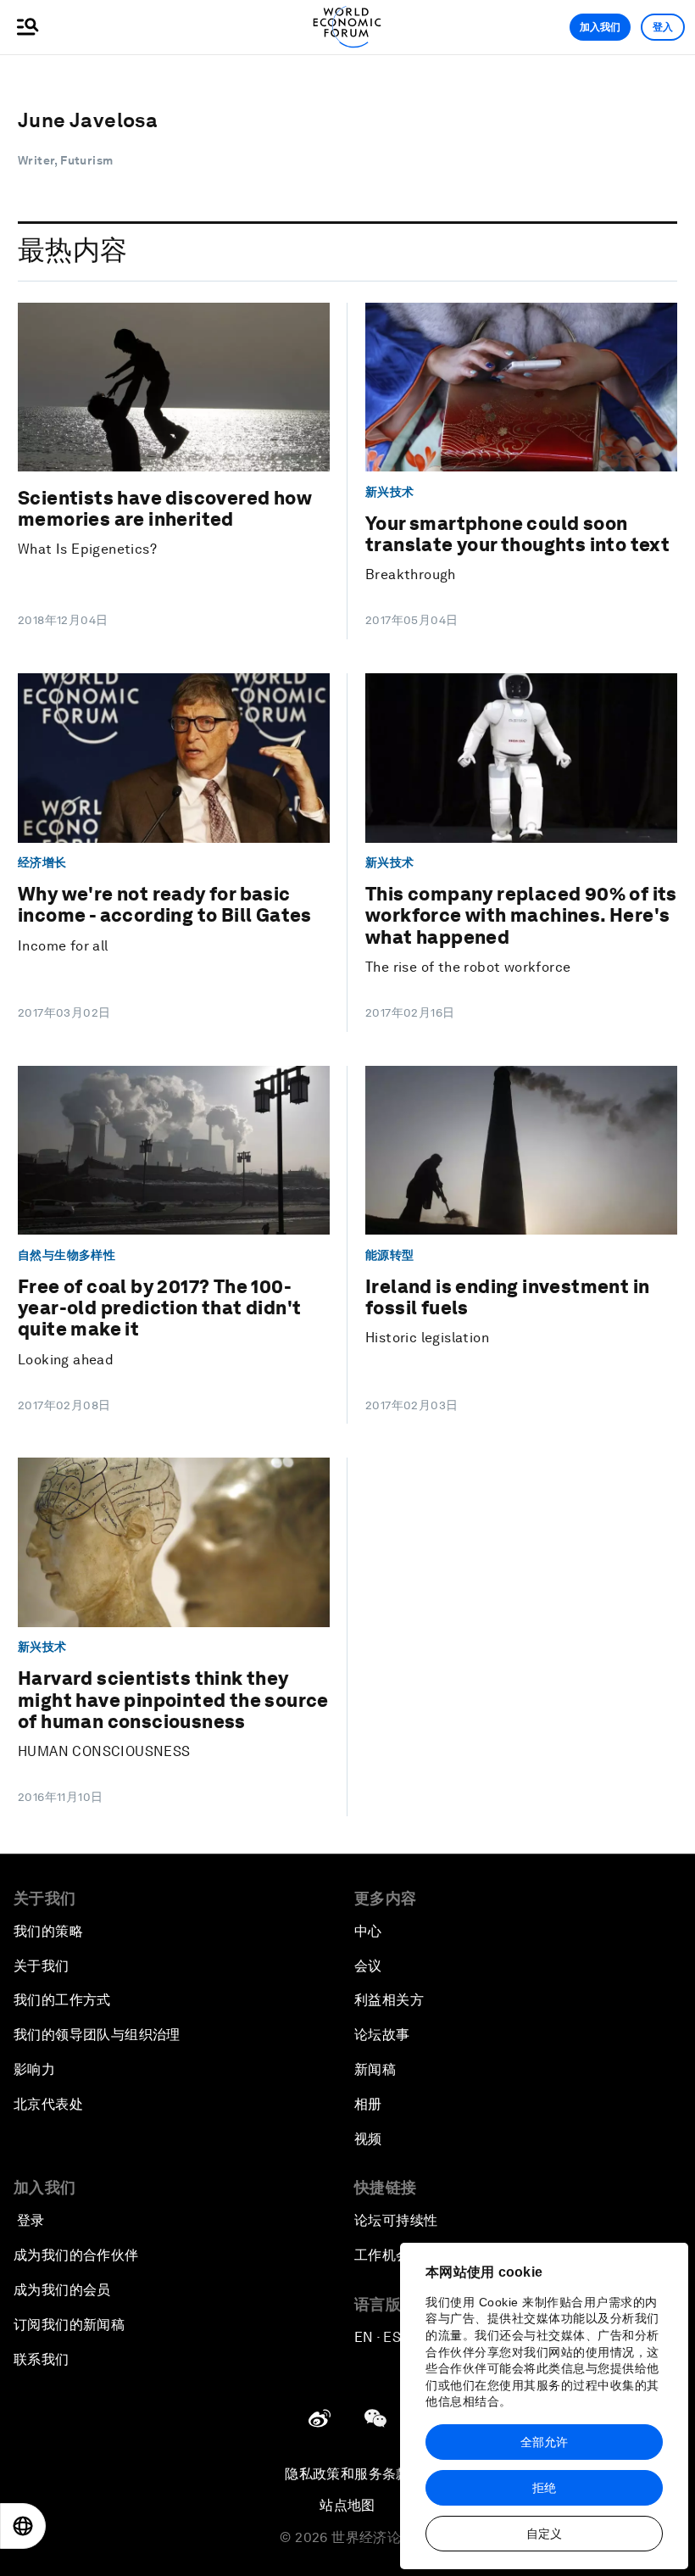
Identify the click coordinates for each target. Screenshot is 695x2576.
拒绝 (544, 2488)
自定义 (544, 2534)
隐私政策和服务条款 (347, 2474)
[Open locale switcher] (23, 2526)
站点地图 (347, 2505)
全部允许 (544, 2442)
